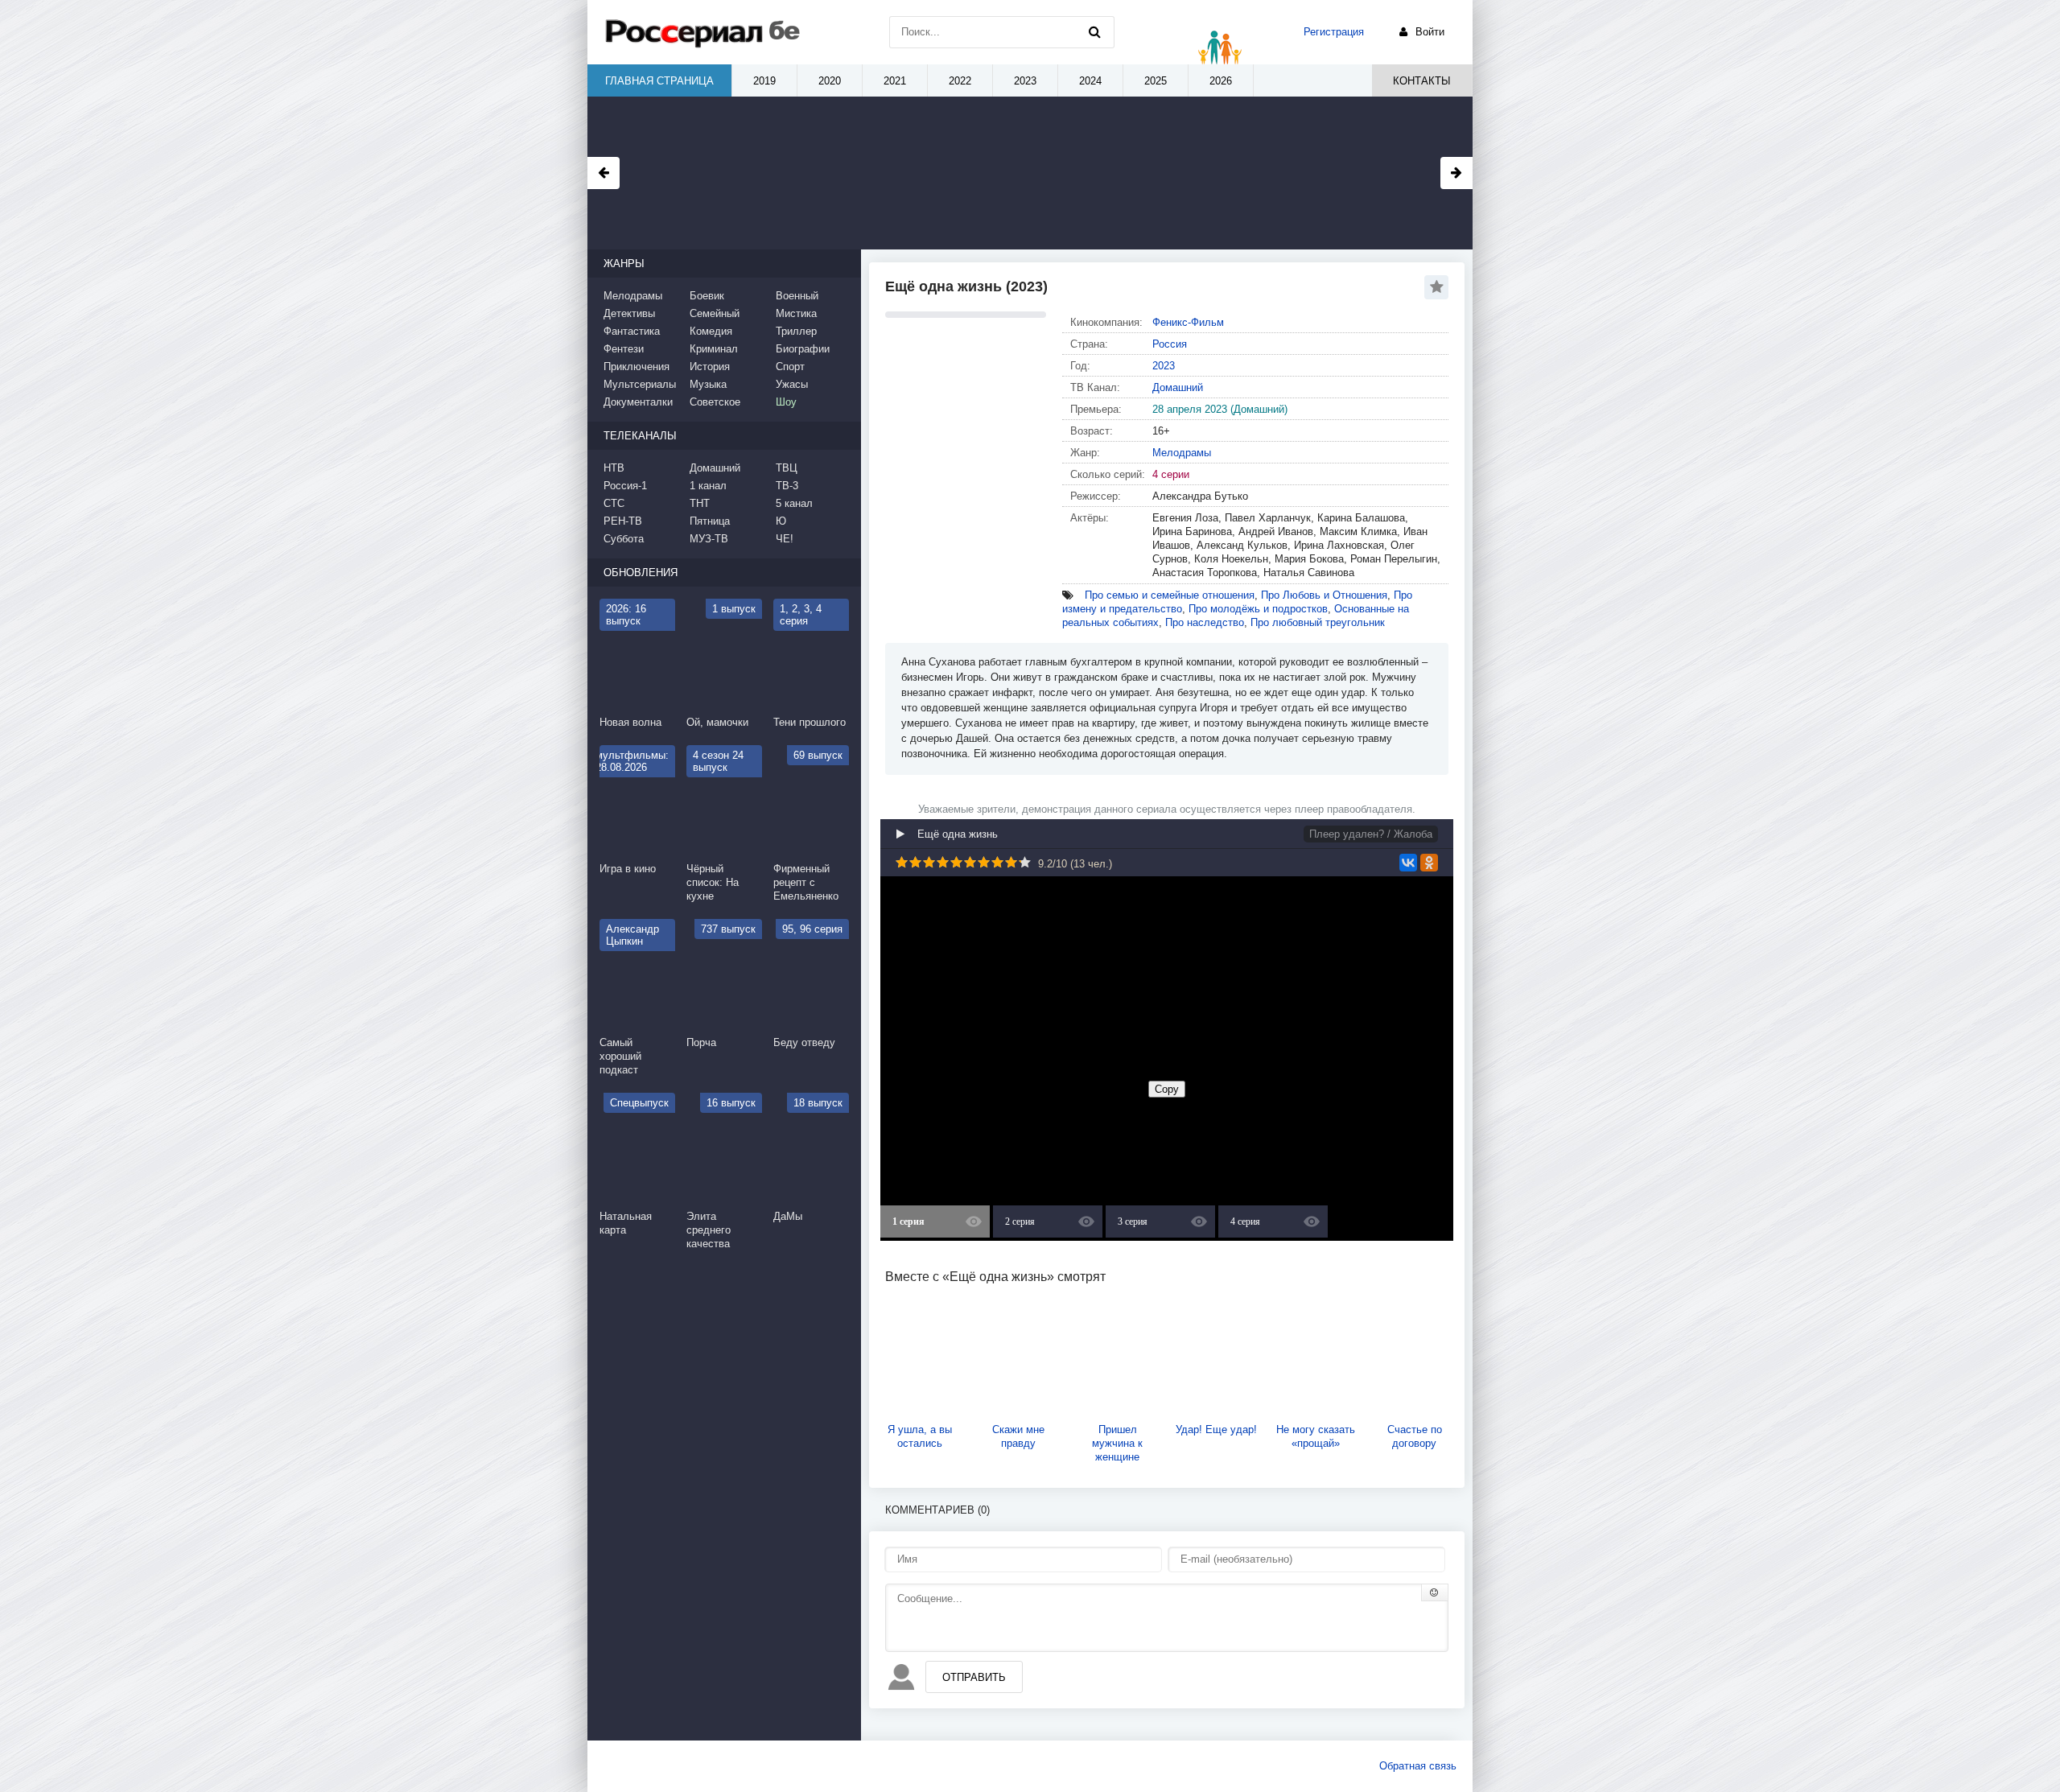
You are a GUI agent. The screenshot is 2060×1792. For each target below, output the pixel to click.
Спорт (790, 367)
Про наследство (1205, 622)
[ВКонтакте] (1408, 863)
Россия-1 (625, 486)
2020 (830, 81)
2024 (1090, 81)
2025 (1156, 81)
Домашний (1178, 387)
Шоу (786, 402)
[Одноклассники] (1429, 863)
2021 (895, 81)
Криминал (714, 349)
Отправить (974, 1677)
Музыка (708, 384)
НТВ (614, 468)
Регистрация (1334, 32)
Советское (715, 402)
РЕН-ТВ (623, 521)
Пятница (710, 521)
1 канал (708, 486)
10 (1025, 862)
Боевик (707, 296)
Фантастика (632, 331)
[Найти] (1094, 32)
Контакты (1422, 81)
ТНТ (700, 503)
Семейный (715, 313)
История (710, 367)
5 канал (794, 503)
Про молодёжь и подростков (1258, 609)
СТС (614, 503)
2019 (764, 81)
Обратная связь (1418, 1766)
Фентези (624, 349)
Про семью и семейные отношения (1170, 595)
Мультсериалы (640, 384)
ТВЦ (787, 468)
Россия (1170, 344)
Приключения (637, 367)
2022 (960, 81)
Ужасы (792, 384)
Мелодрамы (1182, 453)
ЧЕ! (785, 539)
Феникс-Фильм (1188, 322)
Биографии (803, 349)
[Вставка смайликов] (1435, 1592)
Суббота (624, 539)
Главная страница (659, 81)
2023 (1164, 366)
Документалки (638, 402)
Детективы (629, 313)
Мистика (796, 313)
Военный (797, 296)
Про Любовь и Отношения (1324, 595)
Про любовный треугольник (1318, 622)
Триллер (796, 331)
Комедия (711, 331)
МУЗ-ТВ (709, 539)
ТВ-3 (787, 486)
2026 (1221, 81)
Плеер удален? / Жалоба (1371, 834)
